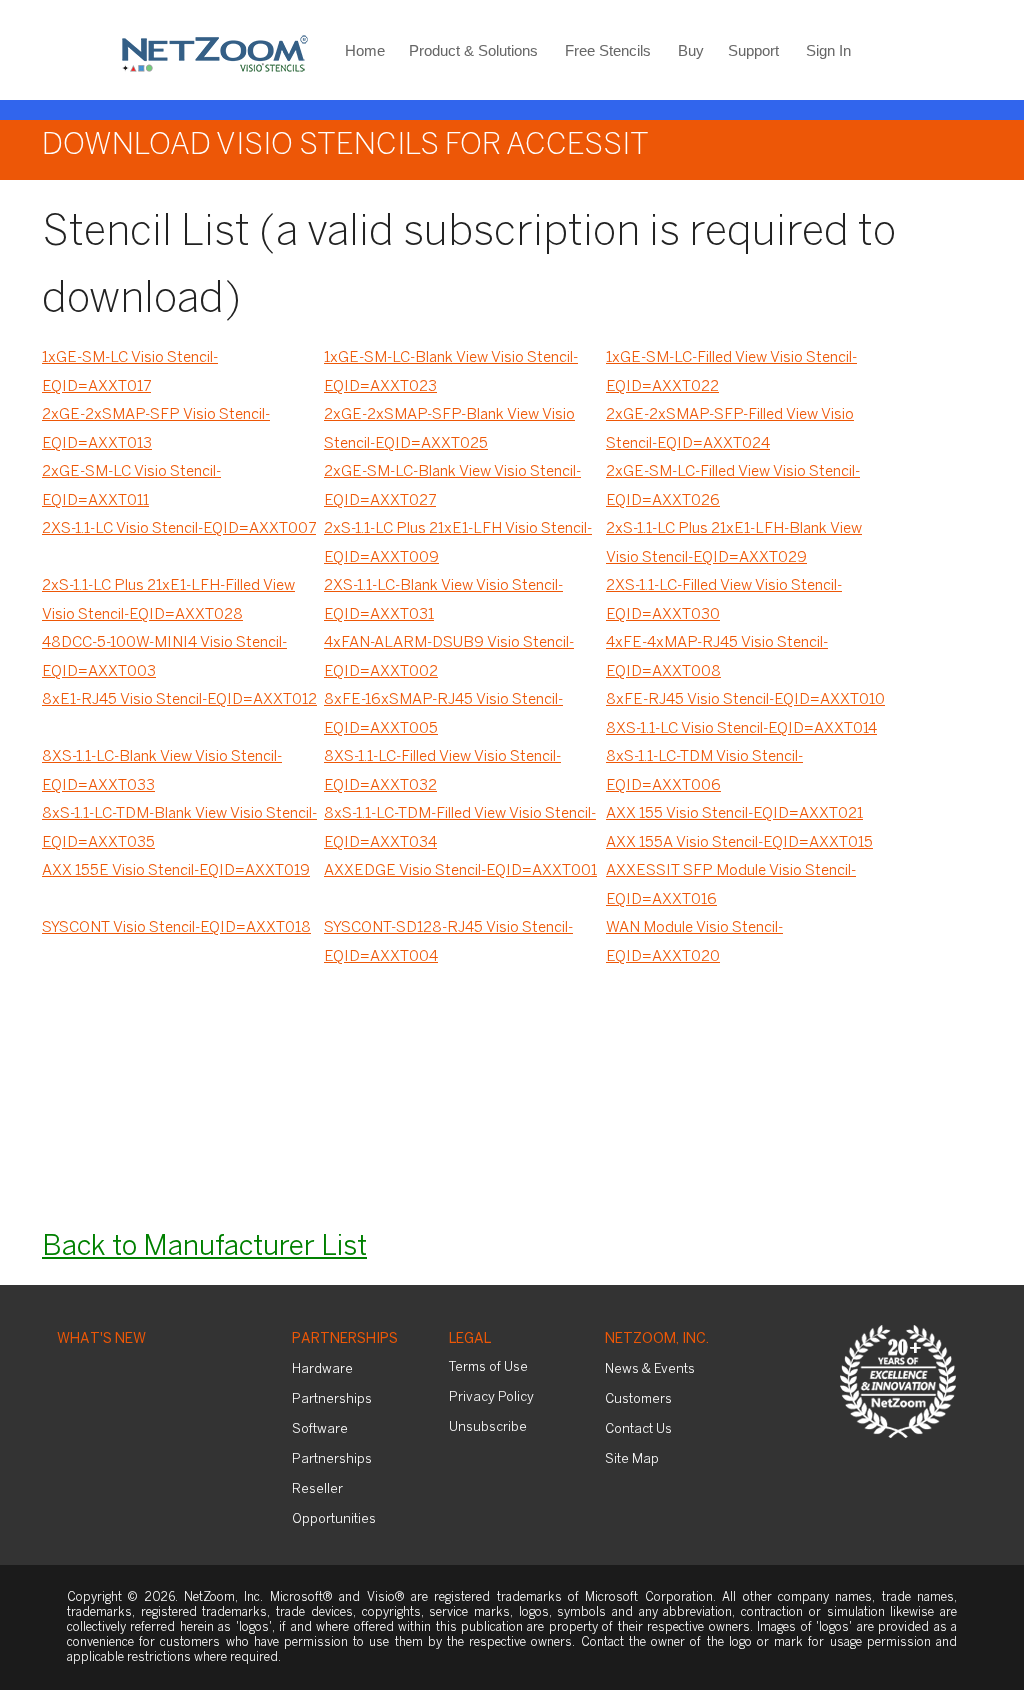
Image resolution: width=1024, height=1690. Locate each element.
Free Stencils (608, 50)
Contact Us (638, 1429)
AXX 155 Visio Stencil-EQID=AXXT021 (734, 814)
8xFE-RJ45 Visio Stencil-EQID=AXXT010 (745, 700)
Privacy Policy (491, 1397)
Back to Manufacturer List (204, 1247)
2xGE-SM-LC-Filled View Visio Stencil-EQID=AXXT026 (733, 486)
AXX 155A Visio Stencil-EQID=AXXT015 (739, 843)
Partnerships (345, 1339)
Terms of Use (488, 1367)
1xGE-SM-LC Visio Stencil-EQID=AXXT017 (130, 372)
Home (365, 50)
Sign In (828, 50)
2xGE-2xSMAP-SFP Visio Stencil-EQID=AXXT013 (156, 429)
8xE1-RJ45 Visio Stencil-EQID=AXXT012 (179, 700)
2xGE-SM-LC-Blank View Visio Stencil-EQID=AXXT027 (452, 486)
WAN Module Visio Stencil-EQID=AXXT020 (694, 942)
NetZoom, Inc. (657, 1339)
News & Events (650, 1369)
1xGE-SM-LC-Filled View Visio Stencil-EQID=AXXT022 (731, 372)
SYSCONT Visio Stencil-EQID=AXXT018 (176, 928)
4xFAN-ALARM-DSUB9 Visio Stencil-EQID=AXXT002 (449, 657)
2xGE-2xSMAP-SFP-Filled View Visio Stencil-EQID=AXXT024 (730, 429)
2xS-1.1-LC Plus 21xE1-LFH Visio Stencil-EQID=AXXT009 (458, 543)
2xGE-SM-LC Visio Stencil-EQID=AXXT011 (131, 486)
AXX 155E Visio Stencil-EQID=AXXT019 (176, 871)
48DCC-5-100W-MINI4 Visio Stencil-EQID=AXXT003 (164, 657)
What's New (101, 1339)
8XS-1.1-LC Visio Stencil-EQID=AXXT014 (741, 729)
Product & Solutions (473, 50)
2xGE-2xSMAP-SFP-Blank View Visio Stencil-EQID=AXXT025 (449, 429)
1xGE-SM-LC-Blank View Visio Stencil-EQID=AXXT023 (451, 372)
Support (753, 50)
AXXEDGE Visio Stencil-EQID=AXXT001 (460, 871)
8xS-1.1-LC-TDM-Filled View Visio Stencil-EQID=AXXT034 (460, 828)
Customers (638, 1399)
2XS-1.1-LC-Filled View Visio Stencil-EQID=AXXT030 (724, 600)
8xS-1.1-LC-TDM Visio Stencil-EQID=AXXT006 (704, 771)
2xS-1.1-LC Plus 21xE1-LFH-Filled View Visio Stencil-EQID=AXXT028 (168, 600)
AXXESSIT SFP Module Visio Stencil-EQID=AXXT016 (731, 885)
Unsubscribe (488, 1427)
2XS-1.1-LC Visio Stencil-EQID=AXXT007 (179, 529)
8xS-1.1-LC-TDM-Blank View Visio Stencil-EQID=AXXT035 (179, 828)
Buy (691, 50)
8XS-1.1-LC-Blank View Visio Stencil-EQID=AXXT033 (162, 771)
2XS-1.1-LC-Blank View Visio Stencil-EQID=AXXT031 (443, 600)
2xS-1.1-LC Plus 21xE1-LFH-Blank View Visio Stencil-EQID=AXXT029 (734, 543)
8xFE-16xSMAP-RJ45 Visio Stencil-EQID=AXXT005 (443, 714)
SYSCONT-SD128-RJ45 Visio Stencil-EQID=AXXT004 (448, 942)
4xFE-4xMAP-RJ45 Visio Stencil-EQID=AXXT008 (717, 657)
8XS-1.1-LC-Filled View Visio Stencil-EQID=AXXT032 (442, 771)
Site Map (632, 1459)
